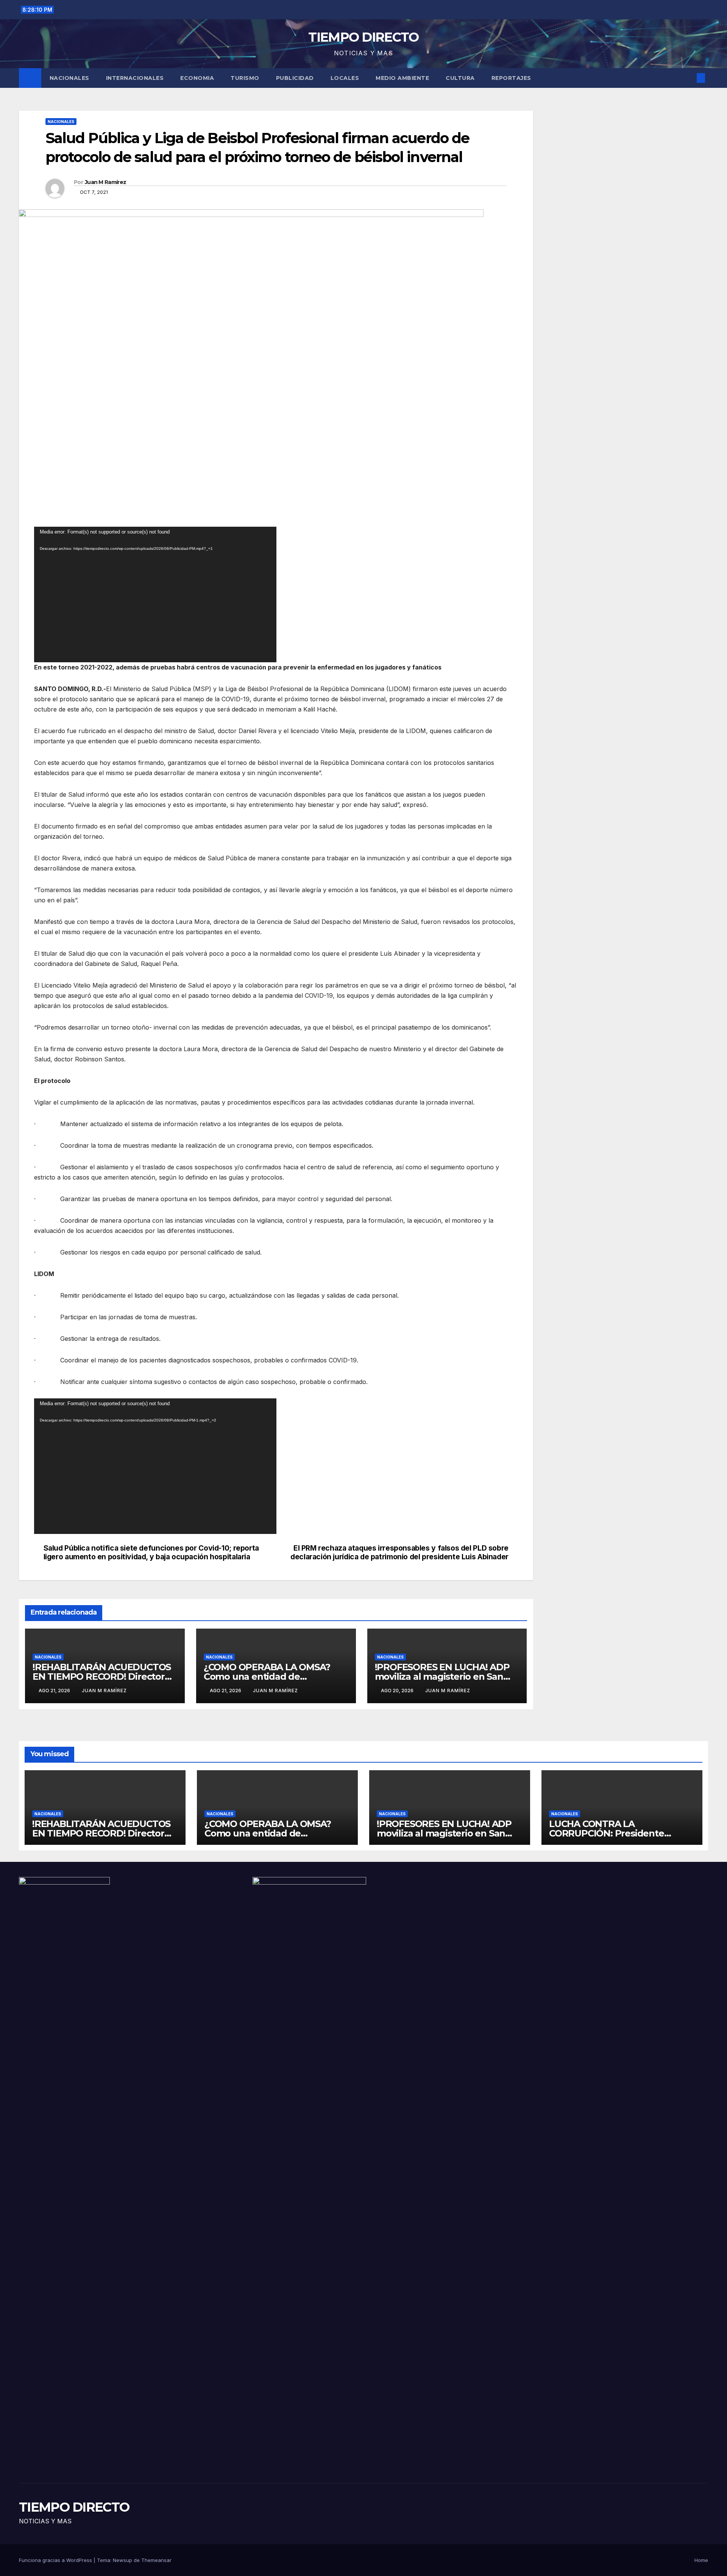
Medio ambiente (402, 78)
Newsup (122, 2560)
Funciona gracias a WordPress (56, 2560)
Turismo (245, 78)
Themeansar (156, 2560)
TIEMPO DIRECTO (363, 37)
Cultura (460, 78)
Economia (197, 78)
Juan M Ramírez (105, 182)
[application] (155, 594)
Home (701, 2560)
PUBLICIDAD (295, 78)
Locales (345, 78)
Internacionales (135, 78)
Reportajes (511, 78)
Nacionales (69, 78)
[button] (688, 78)
